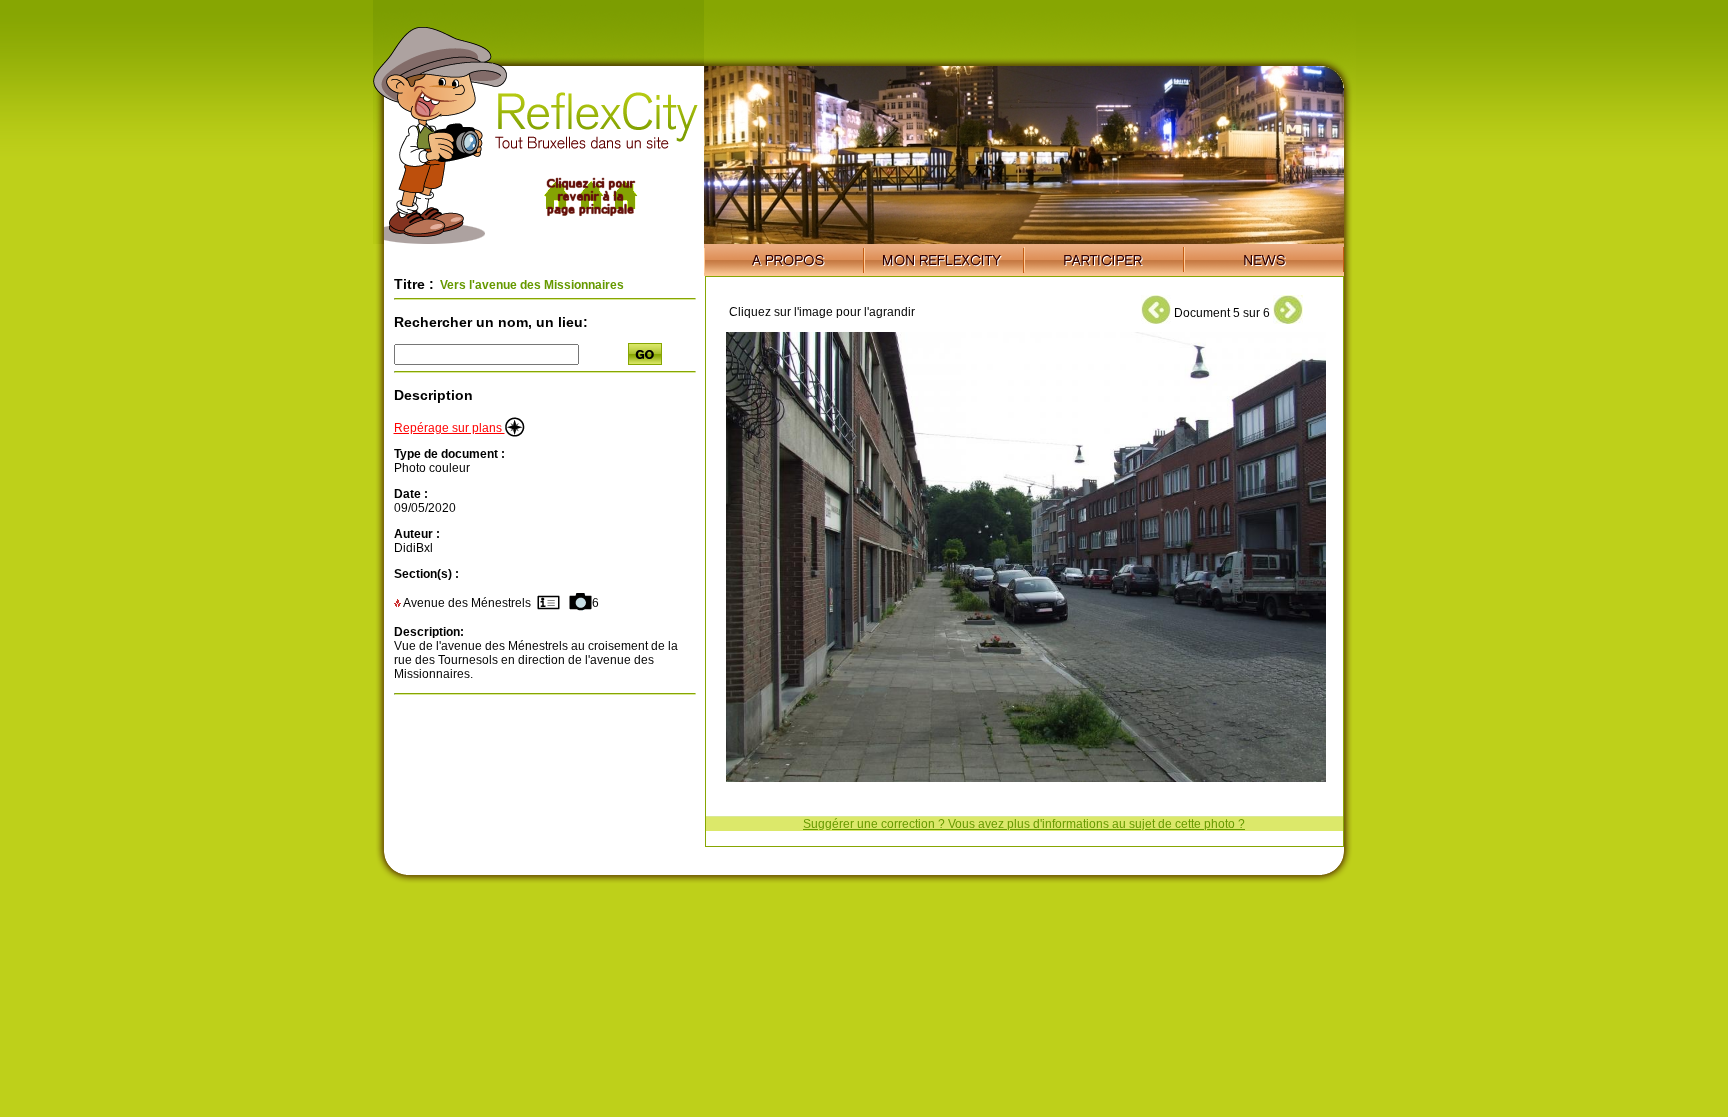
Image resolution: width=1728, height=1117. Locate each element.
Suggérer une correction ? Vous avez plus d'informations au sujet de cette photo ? (1024, 824)
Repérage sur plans (449, 428)
